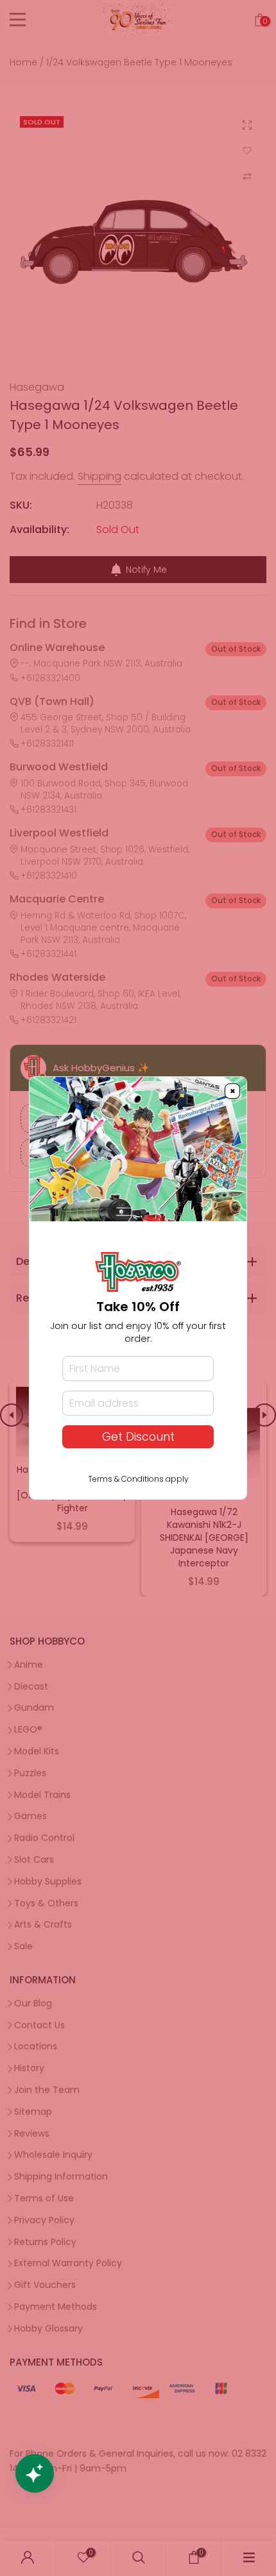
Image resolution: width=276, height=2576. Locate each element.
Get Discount (138, 1437)
